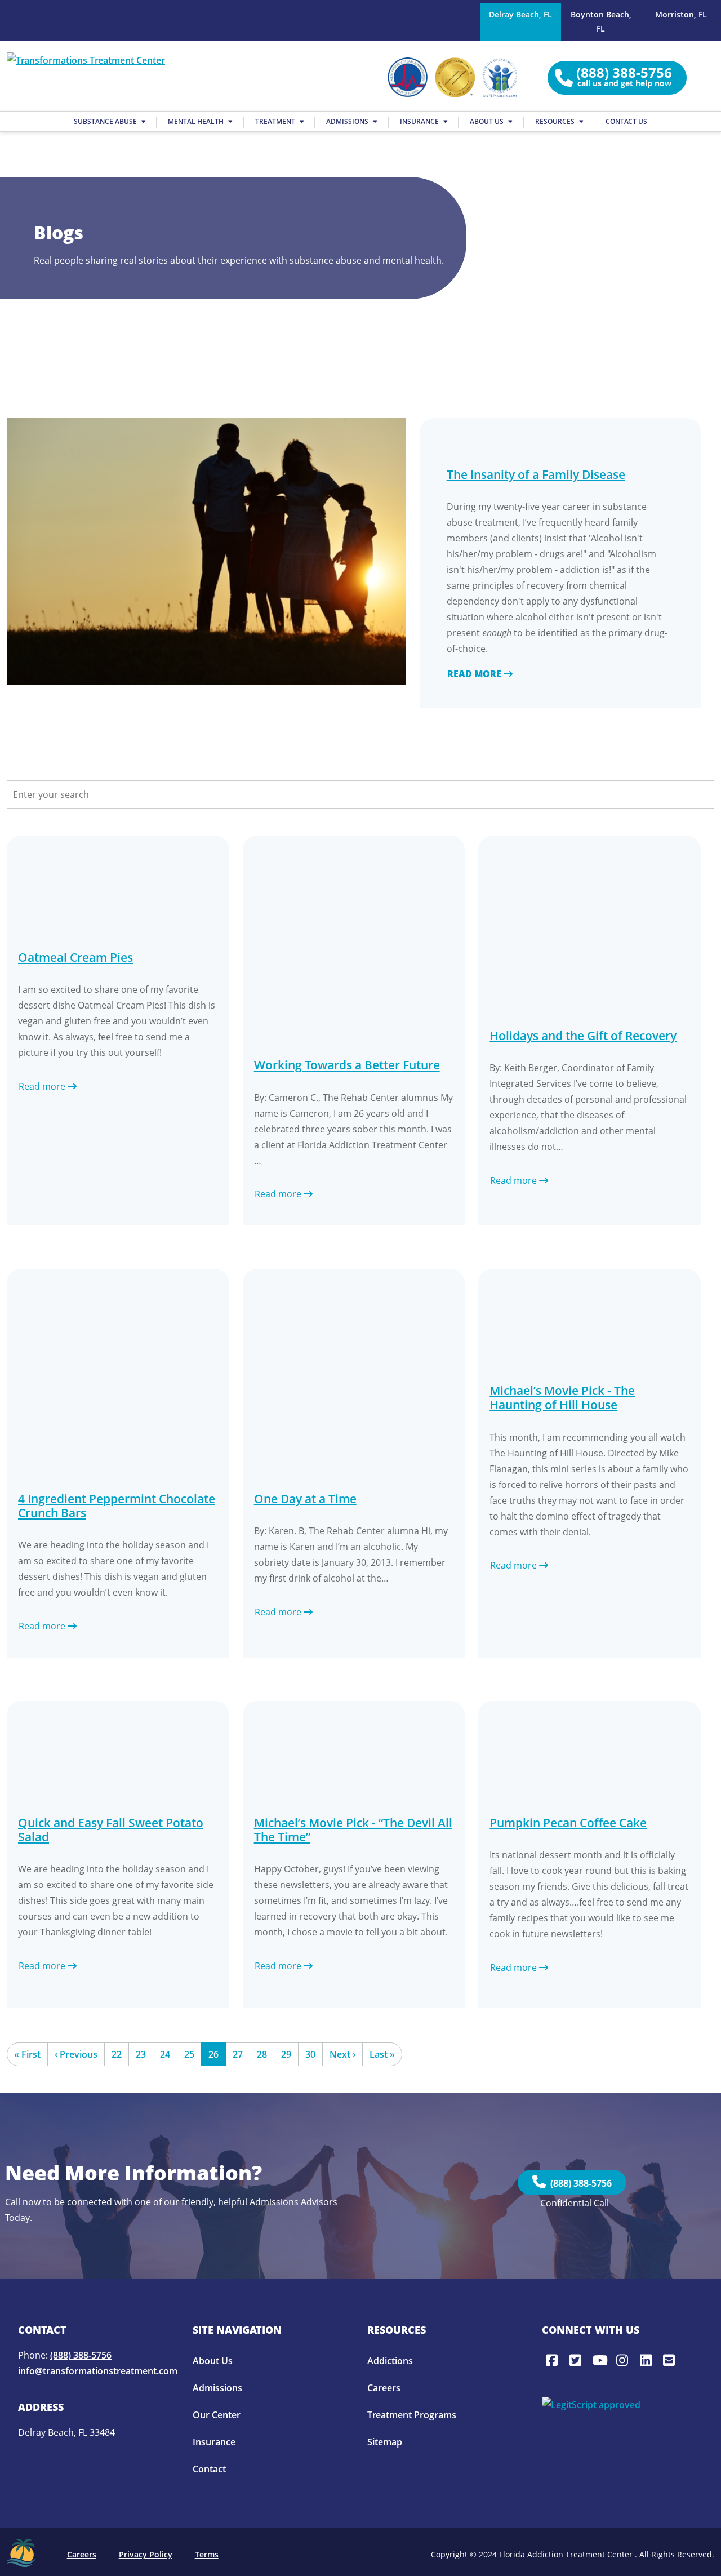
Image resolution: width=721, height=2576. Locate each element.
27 (238, 2054)
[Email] (671, 2360)
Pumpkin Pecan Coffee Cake (568, 1823)
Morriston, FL (681, 14)
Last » (382, 2054)
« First (27, 2054)
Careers (384, 2388)
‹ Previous (76, 2054)
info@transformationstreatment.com (98, 2371)
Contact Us (626, 121)
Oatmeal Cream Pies (75, 957)
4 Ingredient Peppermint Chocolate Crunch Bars (117, 1506)
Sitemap (385, 2442)
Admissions (348, 121)
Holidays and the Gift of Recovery (583, 1036)
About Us (488, 121)
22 (117, 2054)
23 (141, 2054)
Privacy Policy (146, 2554)
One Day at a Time (305, 1499)
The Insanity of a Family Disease (536, 474)
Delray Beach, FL (520, 14)
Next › (342, 2054)
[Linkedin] (648, 2360)
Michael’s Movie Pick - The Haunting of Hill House (562, 1398)
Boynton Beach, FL (601, 21)
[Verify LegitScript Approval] (591, 2404)
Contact (209, 2469)
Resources (556, 121)
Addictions (390, 2361)
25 (189, 2054)
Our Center (217, 2415)
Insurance (420, 121)
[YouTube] (600, 2360)
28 (262, 2054)
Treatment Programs (412, 2415)
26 (213, 2054)
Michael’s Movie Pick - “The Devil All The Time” (353, 1830)
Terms (207, 2554)
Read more (475, 674)
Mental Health (197, 121)
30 (310, 2054)
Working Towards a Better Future (347, 1065)
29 (286, 2054)
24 (165, 2054)
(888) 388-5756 (579, 2183)
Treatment (276, 121)
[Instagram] (624, 2360)
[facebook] (554, 2360)
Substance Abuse (106, 121)
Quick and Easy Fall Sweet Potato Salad (111, 1830)
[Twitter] (577, 2360)
